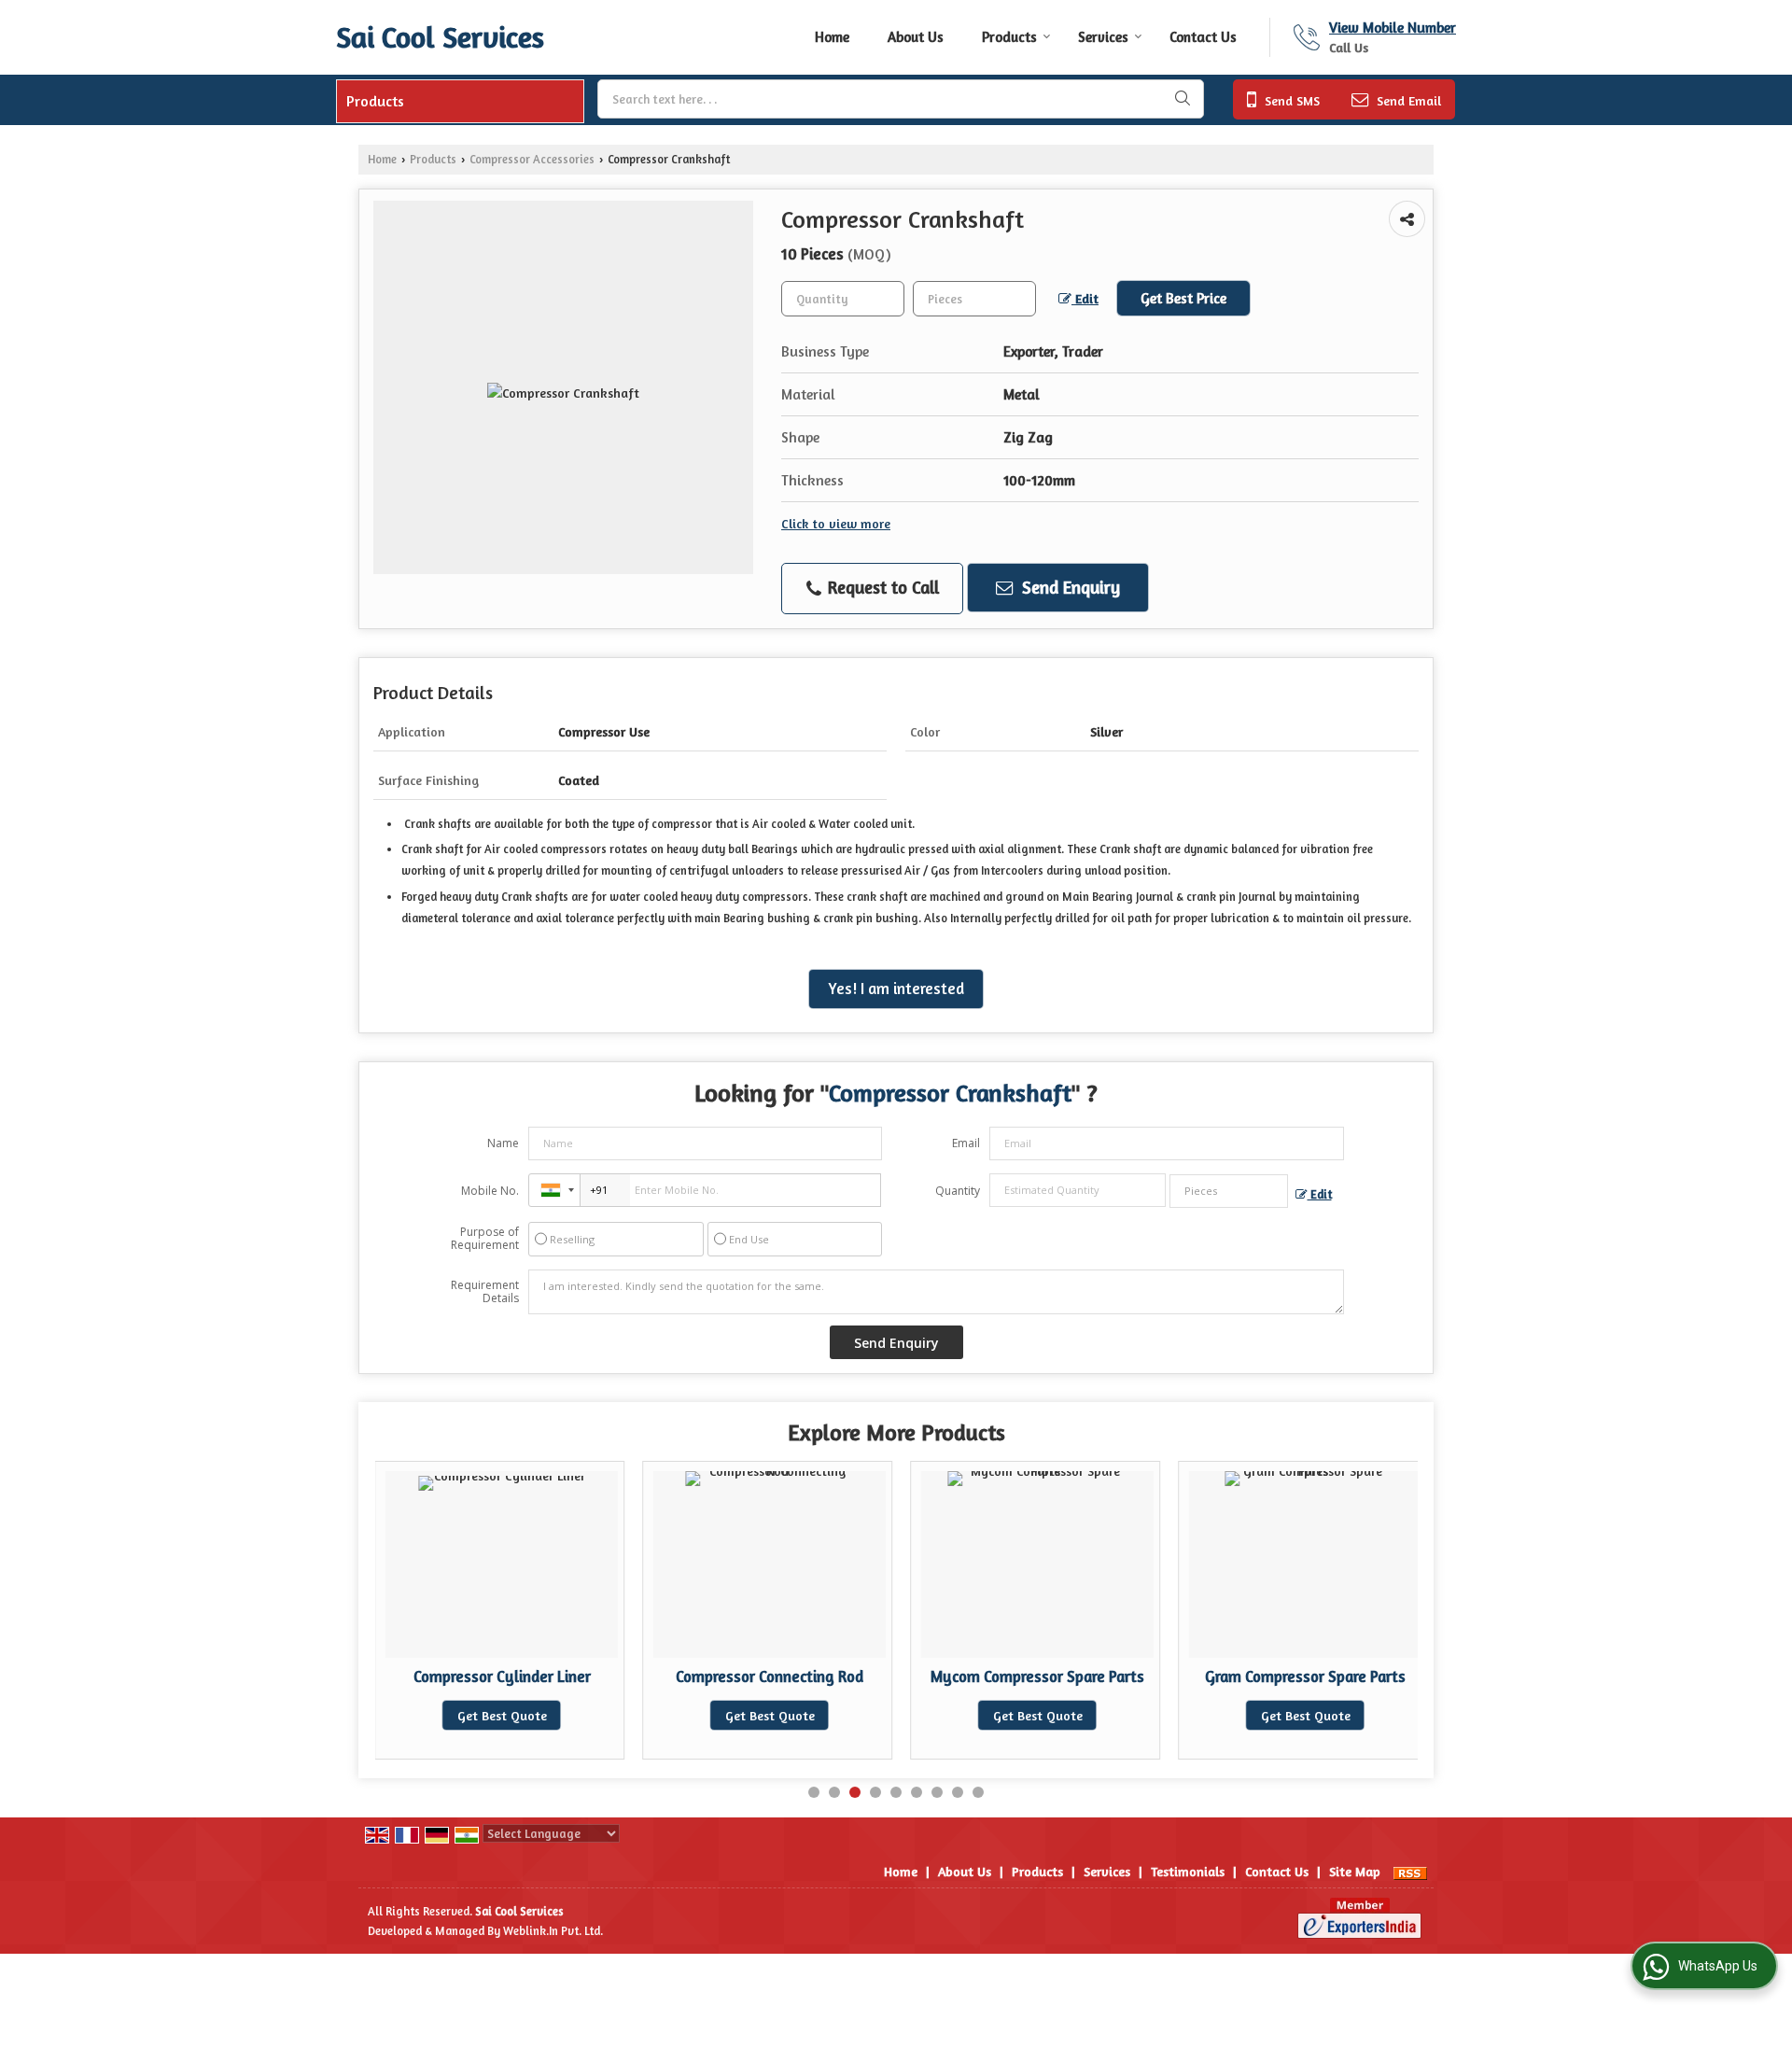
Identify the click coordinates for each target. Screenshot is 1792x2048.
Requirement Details (485, 1292)
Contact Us (1203, 37)
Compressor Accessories (532, 159)
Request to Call (881, 587)
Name (503, 1143)
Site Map (1355, 1871)
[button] (1393, 28)
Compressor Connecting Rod (770, 1676)
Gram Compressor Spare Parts (1305, 1676)
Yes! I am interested (896, 989)
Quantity (958, 1191)
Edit (1085, 298)
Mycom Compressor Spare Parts (1037, 1676)
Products (1009, 37)
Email (966, 1143)
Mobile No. (490, 1191)
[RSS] (1410, 1871)
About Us (916, 37)
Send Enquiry (1069, 587)
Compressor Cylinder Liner (502, 1676)
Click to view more (836, 523)
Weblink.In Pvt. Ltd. (553, 1931)
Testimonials (1188, 1871)
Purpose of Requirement (485, 1239)
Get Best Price (1183, 298)
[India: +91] (554, 1190)
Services (1103, 37)
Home (832, 37)
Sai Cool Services (440, 37)
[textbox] (901, 99)
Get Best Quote (502, 1715)
